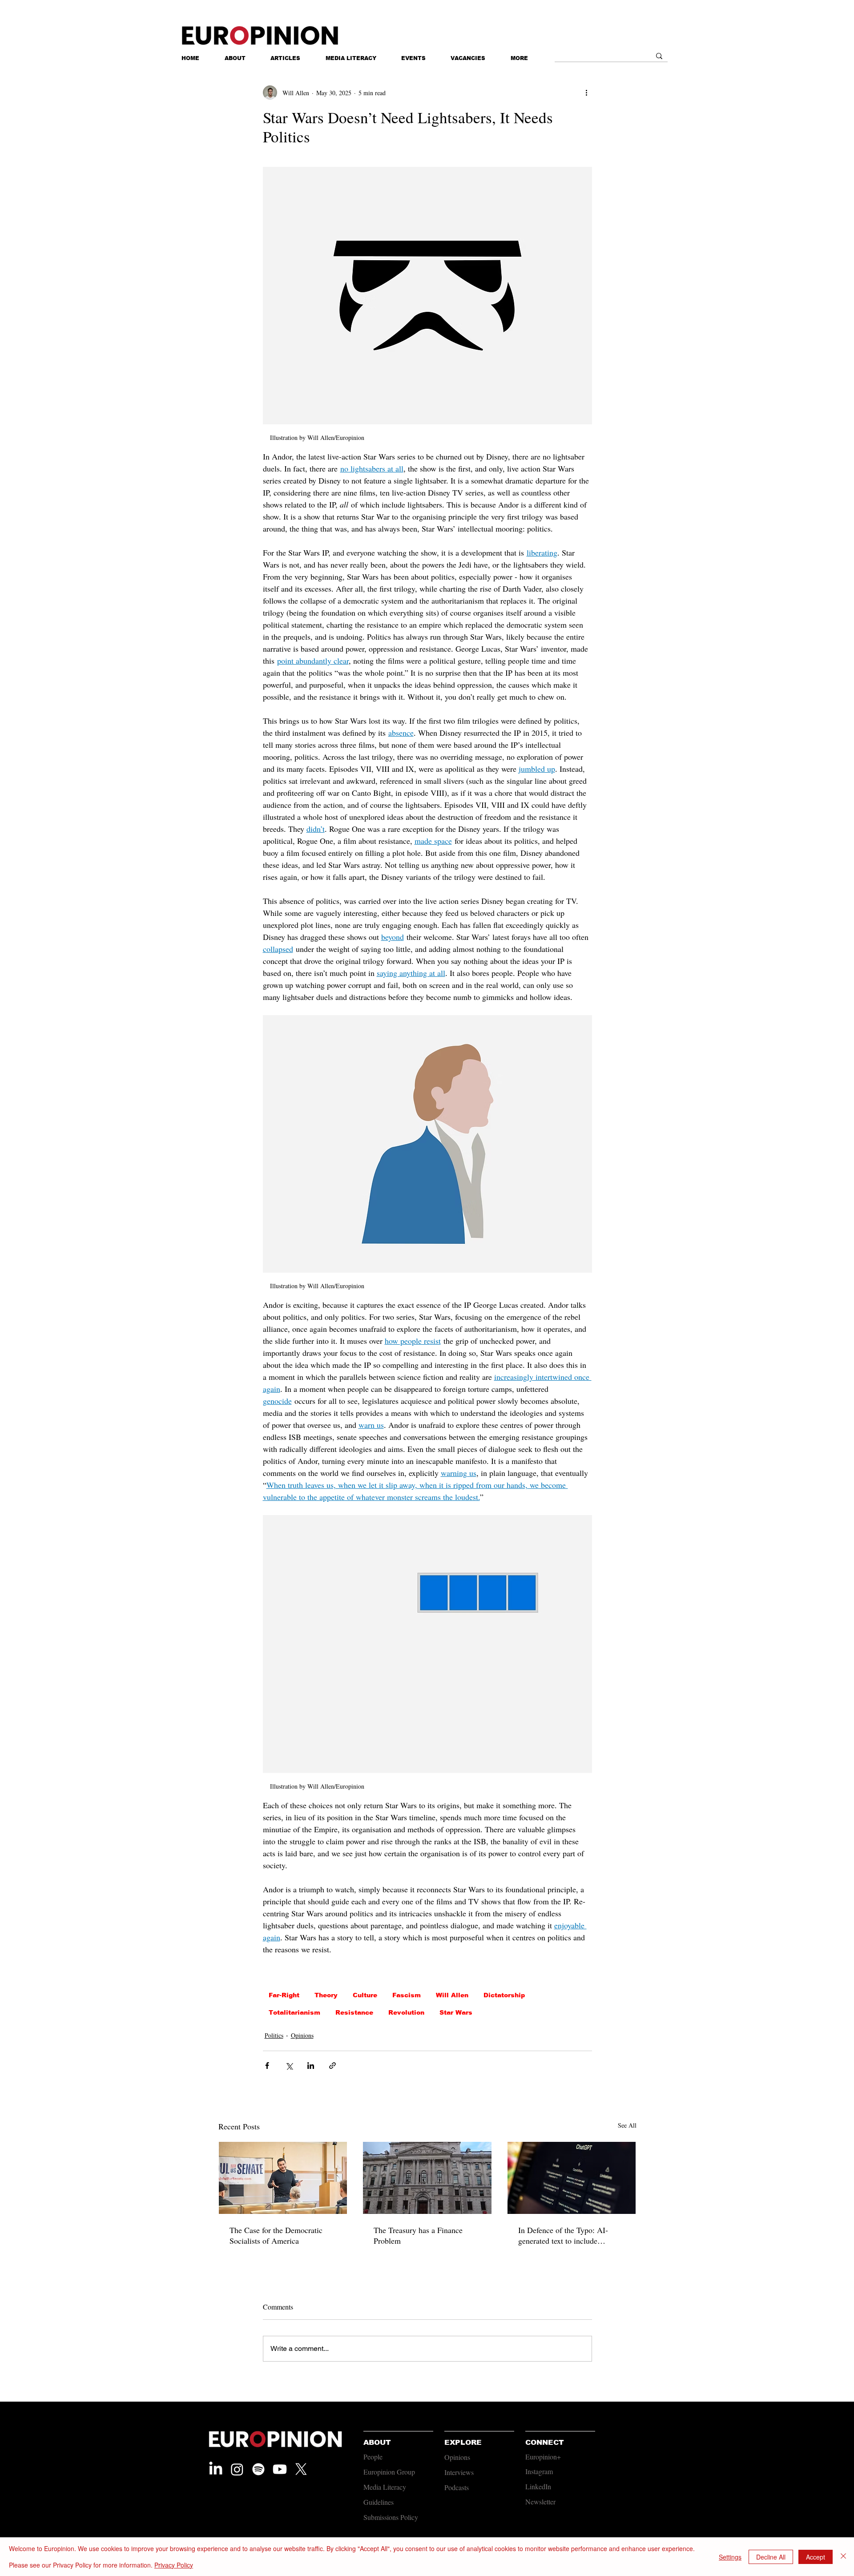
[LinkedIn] (216, 2469)
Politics (274, 2035)
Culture (365, 1995)
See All (627, 2125)
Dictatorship (504, 1995)
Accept (816, 2557)
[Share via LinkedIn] (311, 2066)
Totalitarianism (294, 2012)
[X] (301, 2469)
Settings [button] (730, 2557)
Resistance (354, 2012)
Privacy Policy (174, 2565)
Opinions (302, 2035)
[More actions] (587, 93)
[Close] (843, 2557)
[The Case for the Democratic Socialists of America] (283, 2178)
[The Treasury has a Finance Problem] (427, 2178)
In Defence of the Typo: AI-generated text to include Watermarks (563, 2235)
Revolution (406, 2012)
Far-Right (284, 1995)
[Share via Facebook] (267, 2066)
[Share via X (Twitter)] (289, 2066)
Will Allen (452, 1995)
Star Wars (456, 2012)
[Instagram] (237, 2469)
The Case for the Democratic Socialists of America (276, 2235)
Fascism (407, 1995)
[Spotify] (258, 2469)
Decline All (771, 2557)
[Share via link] (332, 2066)
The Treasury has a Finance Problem (418, 2235)
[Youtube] (280, 2469)
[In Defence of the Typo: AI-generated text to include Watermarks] (572, 2178)
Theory (326, 1995)
